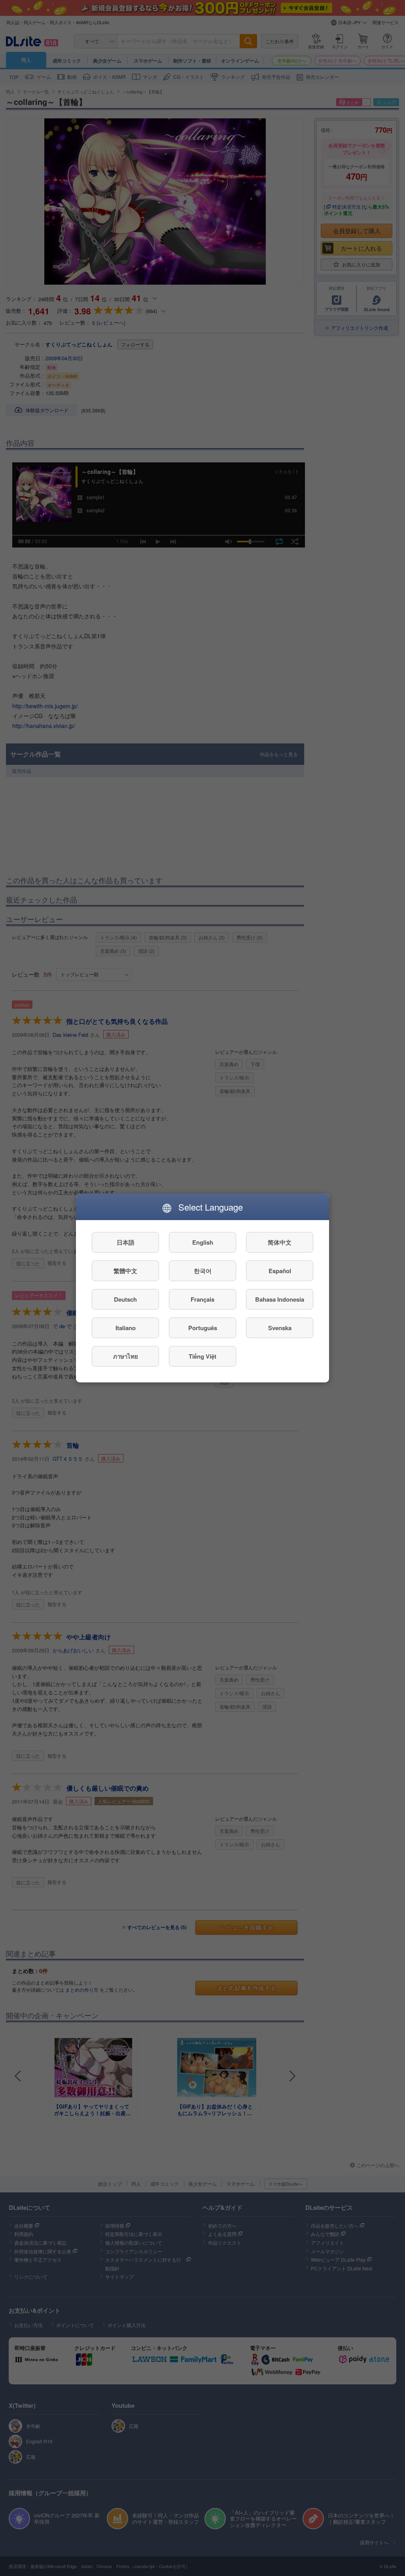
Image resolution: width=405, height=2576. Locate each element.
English (203, 1242)
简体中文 (280, 1242)
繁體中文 (125, 1271)
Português (203, 1328)
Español (280, 1271)
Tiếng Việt (202, 1356)
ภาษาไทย (126, 1356)
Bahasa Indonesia (280, 1299)
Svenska (280, 1328)
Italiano (126, 1328)
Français (202, 1299)
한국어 (203, 1271)
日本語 (126, 1242)
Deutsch (125, 1299)
